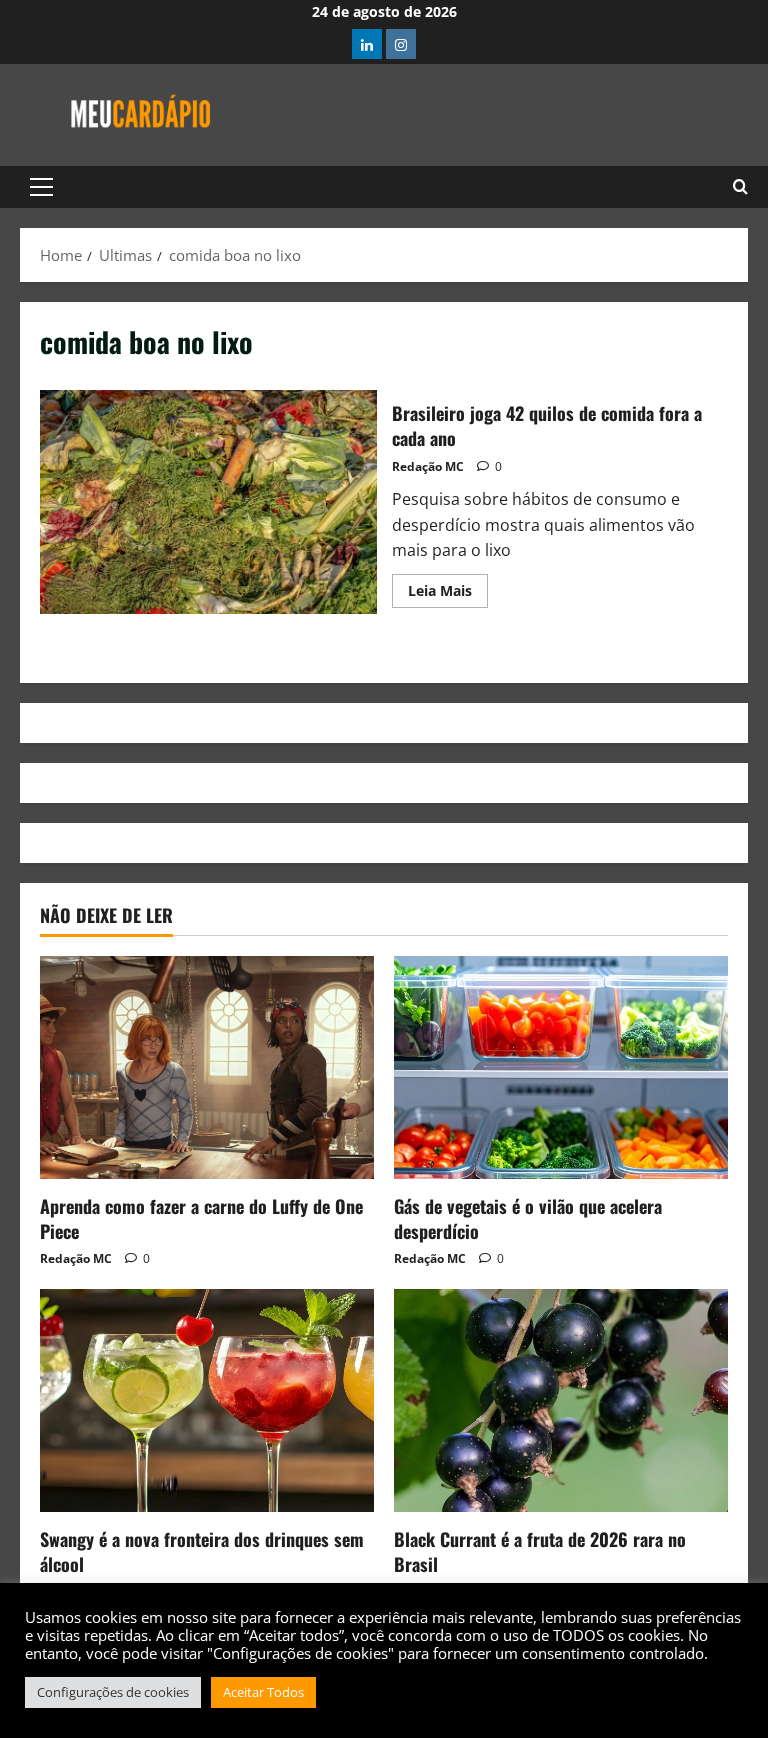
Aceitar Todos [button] (263, 1692)
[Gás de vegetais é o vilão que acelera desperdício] (561, 1067)
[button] (41, 187)
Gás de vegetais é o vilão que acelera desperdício (528, 1218)
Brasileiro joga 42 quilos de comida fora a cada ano (208, 502)
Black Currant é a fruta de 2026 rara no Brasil (540, 1551)
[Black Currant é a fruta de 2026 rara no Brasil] (561, 1400)
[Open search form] (740, 187)
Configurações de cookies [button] (113, 1692)
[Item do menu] (367, 44)
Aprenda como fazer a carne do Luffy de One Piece (201, 1218)
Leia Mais (448, 587)
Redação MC (428, 466)
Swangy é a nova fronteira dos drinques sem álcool (202, 1551)
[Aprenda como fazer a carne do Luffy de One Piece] (207, 1067)
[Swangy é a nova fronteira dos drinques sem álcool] (207, 1400)
